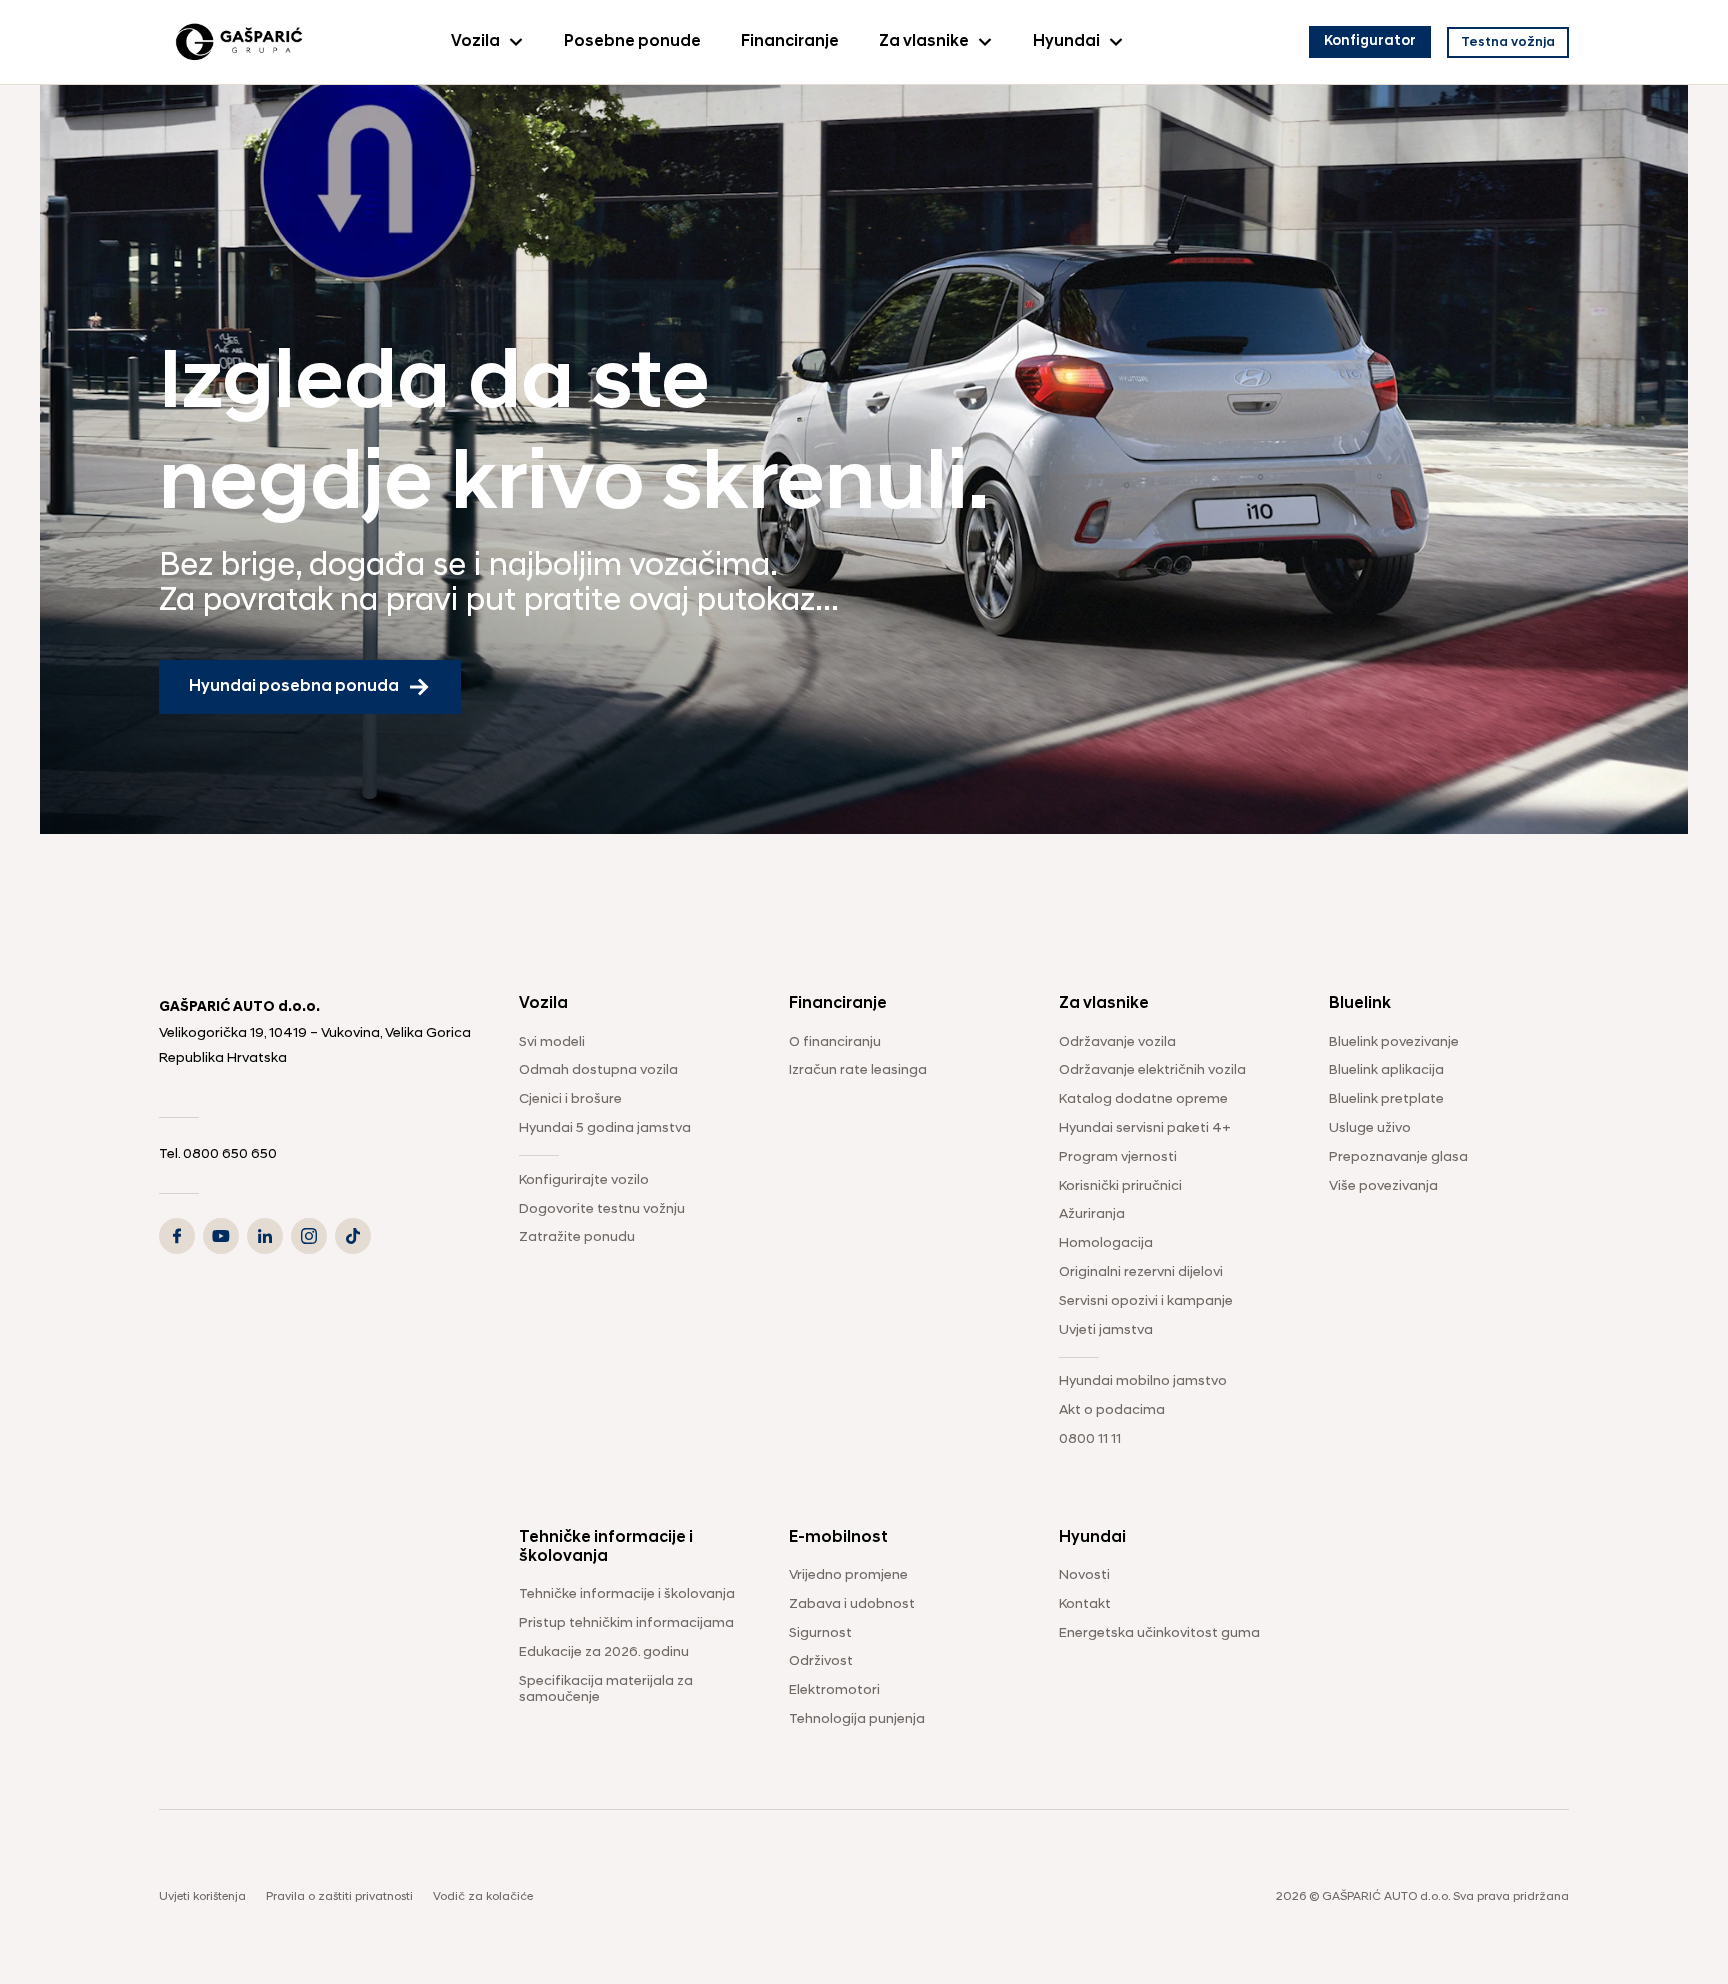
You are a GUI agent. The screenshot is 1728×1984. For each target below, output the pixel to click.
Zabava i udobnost (852, 1604)
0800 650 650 (231, 1154)
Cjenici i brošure (570, 1099)
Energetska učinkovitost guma (1159, 1633)
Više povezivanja (1383, 1186)
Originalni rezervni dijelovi (1141, 1272)
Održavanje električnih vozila (1152, 1070)
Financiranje (790, 42)
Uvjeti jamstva (1106, 1330)
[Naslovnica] (239, 42)
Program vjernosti (1118, 1157)
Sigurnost (820, 1633)
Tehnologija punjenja (857, 1719)
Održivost (821, 1661)
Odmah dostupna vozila (598, 1070)
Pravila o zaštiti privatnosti (339, 1897)
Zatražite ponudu (577, 1237)
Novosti (1084, 1575)
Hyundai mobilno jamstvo (1143, 1381)
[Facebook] (177, 1236)
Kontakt (1085, 1604)
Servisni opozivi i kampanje (1146, 1301)
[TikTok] (353, 1236)
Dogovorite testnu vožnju (602, 1209)
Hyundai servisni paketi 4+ (1145, 1128)
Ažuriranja (1092, 1214)
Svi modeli (552, 1042)
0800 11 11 (1090, 1439)
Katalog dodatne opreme (1143, 1099)
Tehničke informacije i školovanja (627, 1594)
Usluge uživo (1370, 1128)
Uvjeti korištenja (202, 1897)
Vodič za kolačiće (483, 1897)
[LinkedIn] (265, 1236)
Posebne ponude (632, 42)
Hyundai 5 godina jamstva (605, 1128)
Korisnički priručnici (1120, 1186)
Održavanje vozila (1117, 1042)
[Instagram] (309, 1236)
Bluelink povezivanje (1394, 1042)
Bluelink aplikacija (1386, 1070)
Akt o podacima (1112, 1410)
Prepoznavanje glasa (1398, 1157)
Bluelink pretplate (1386, 1099)
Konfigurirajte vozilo (584, 1180)
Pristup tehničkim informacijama (626, 1623)
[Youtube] (221, 1236)
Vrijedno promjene (848, 1575)
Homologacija (1106, 1243)
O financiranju (835, 1042)
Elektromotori (834, 1690)
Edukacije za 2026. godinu (604, 1652)
